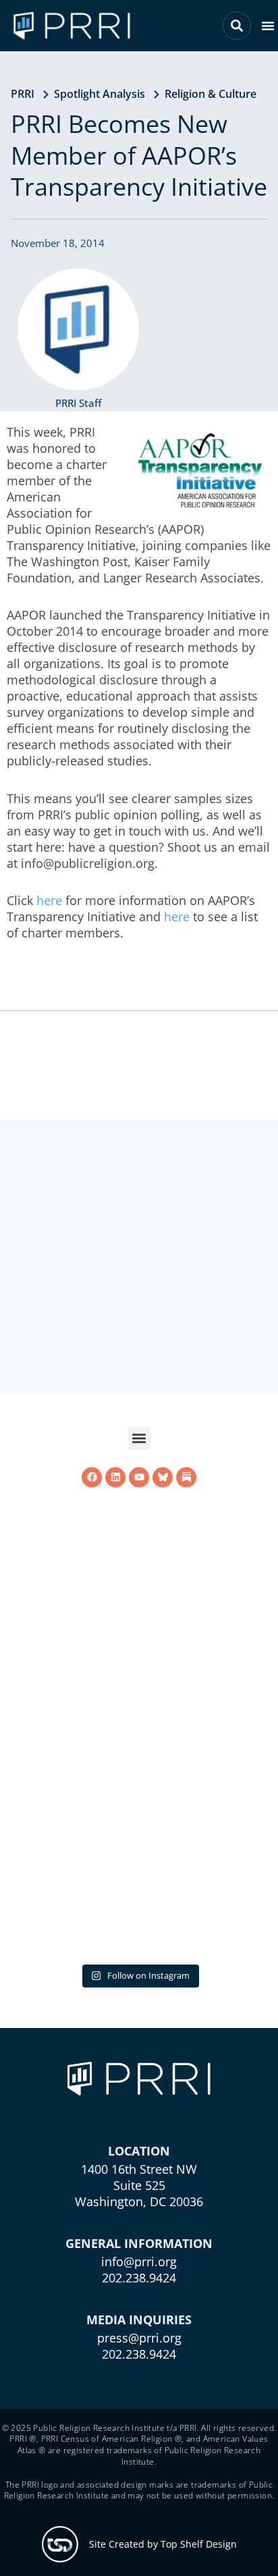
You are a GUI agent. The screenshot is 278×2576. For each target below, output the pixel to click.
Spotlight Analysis (100, 94)
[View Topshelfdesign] (60, 2544)
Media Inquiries (139, 2319)
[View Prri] (163, 1670)
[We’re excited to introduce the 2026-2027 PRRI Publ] (139, 1821)
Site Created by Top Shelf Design (163, 2544)
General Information (139, 2243)
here (49, 900)
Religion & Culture (211, 94)
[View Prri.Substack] (186, 1670)
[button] (268, 26)
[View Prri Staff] (78, 329)
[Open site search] (237, 26)
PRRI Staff (78, 403)
